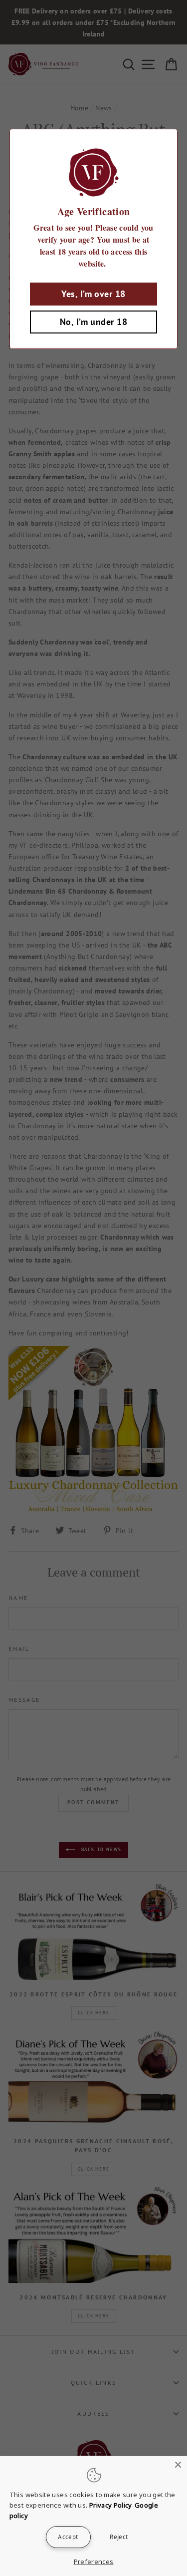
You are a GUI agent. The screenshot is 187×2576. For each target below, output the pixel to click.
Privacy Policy (111, 2505)
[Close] (178, 2465)
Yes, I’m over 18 (93, 294)
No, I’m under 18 (93, 322)
